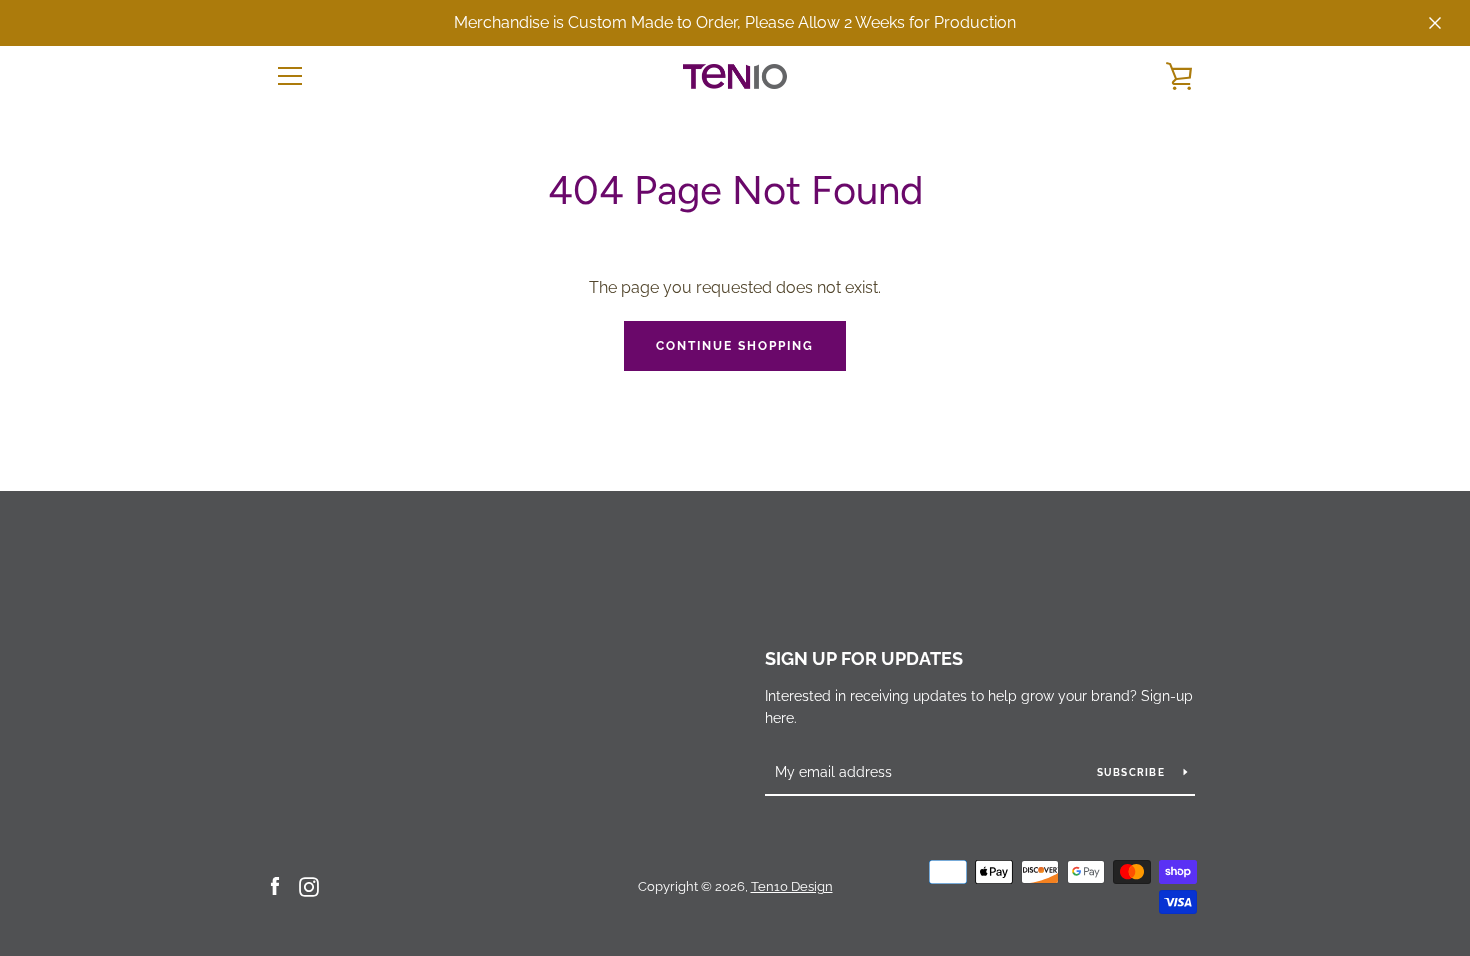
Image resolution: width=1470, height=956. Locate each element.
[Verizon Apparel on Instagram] (309, 885)
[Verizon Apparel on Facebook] (275, 885)
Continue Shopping (735, 346)
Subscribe (1133, 772)
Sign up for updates (864, 658)
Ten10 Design (792, 886)
